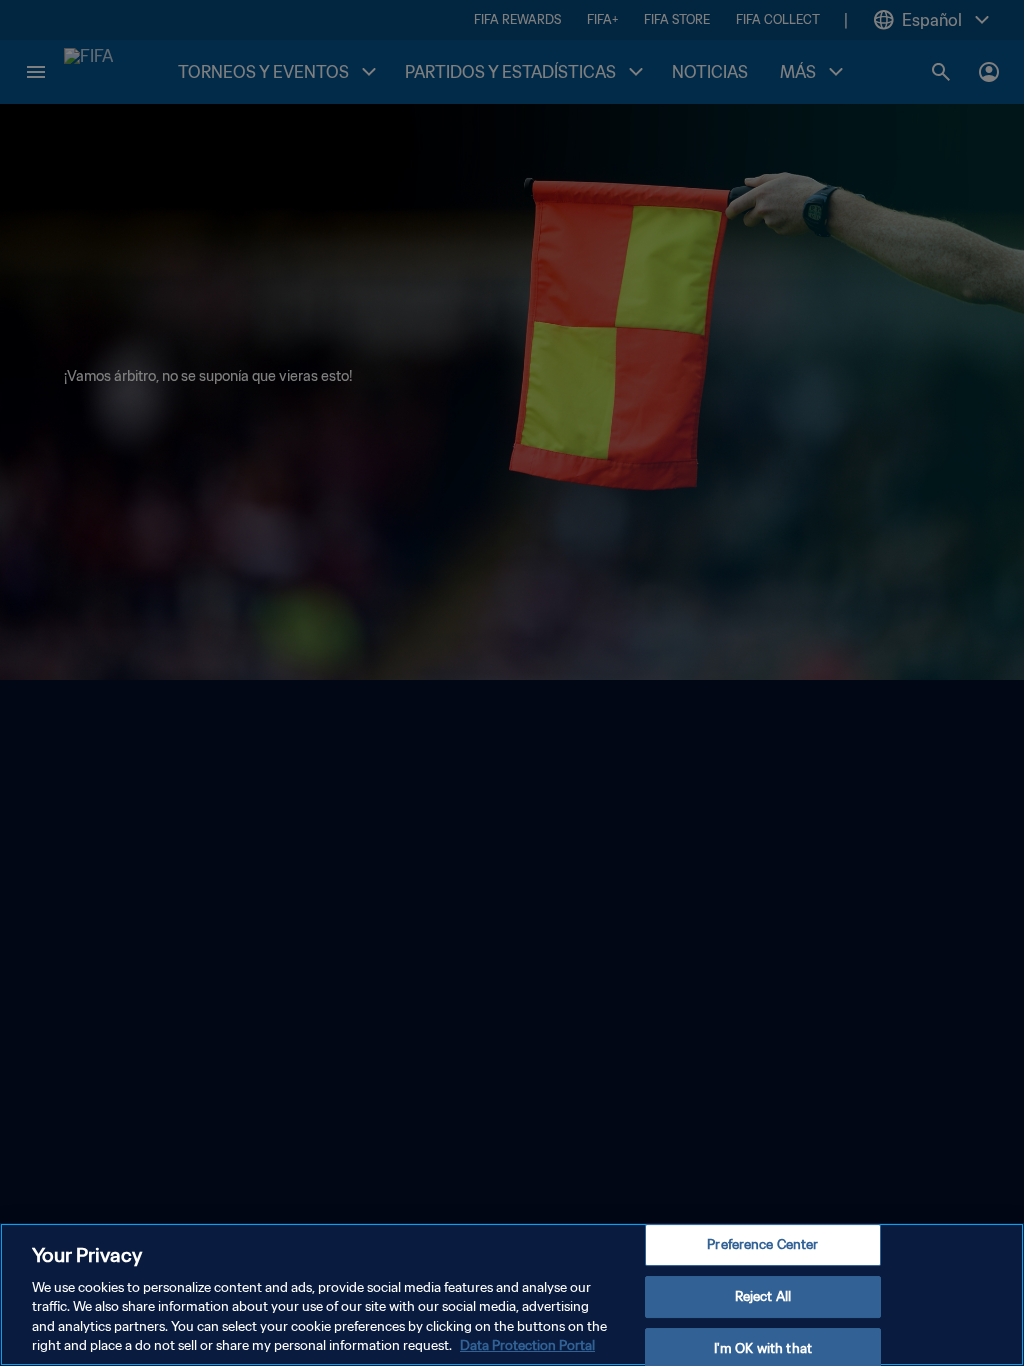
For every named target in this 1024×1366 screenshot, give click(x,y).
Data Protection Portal (527, 1345)
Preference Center (762, 1245)
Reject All (763, 1296)
